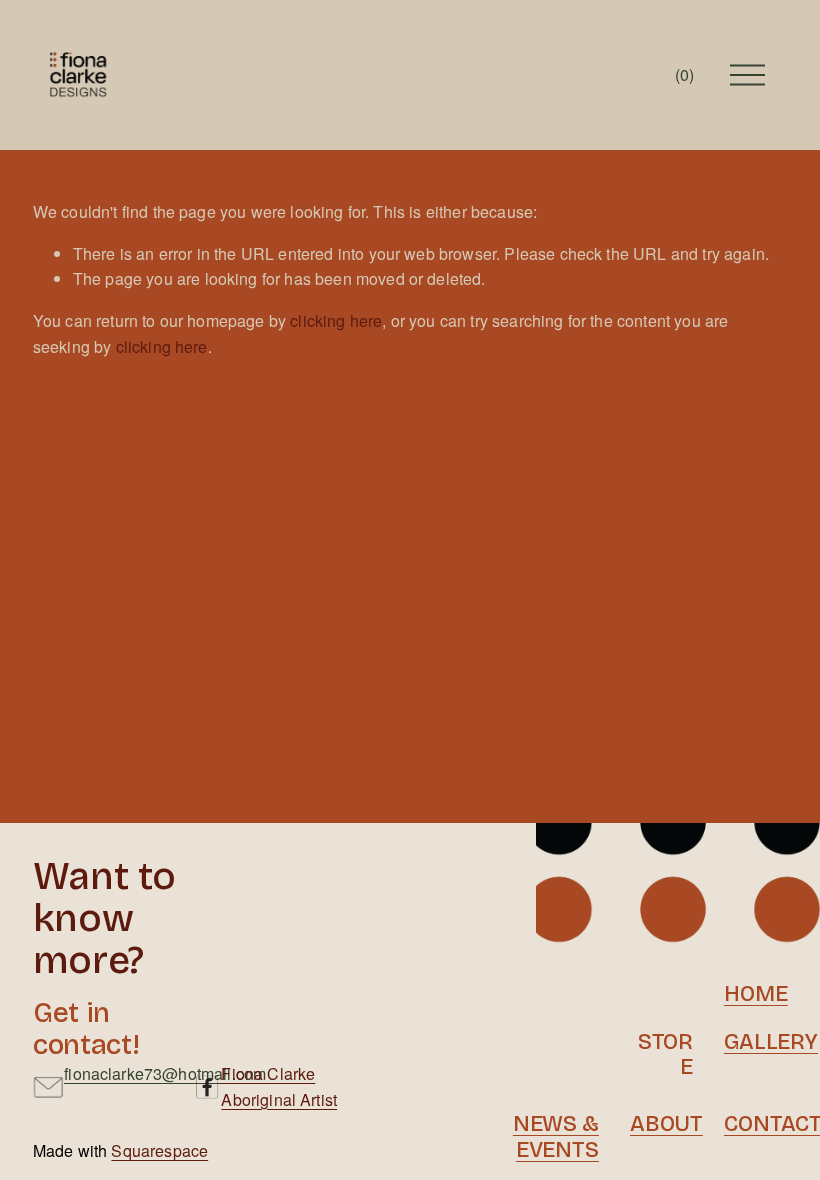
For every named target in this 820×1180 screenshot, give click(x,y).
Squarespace (159, 1150)
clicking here (336, 320)
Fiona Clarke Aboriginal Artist (279, 1086)
